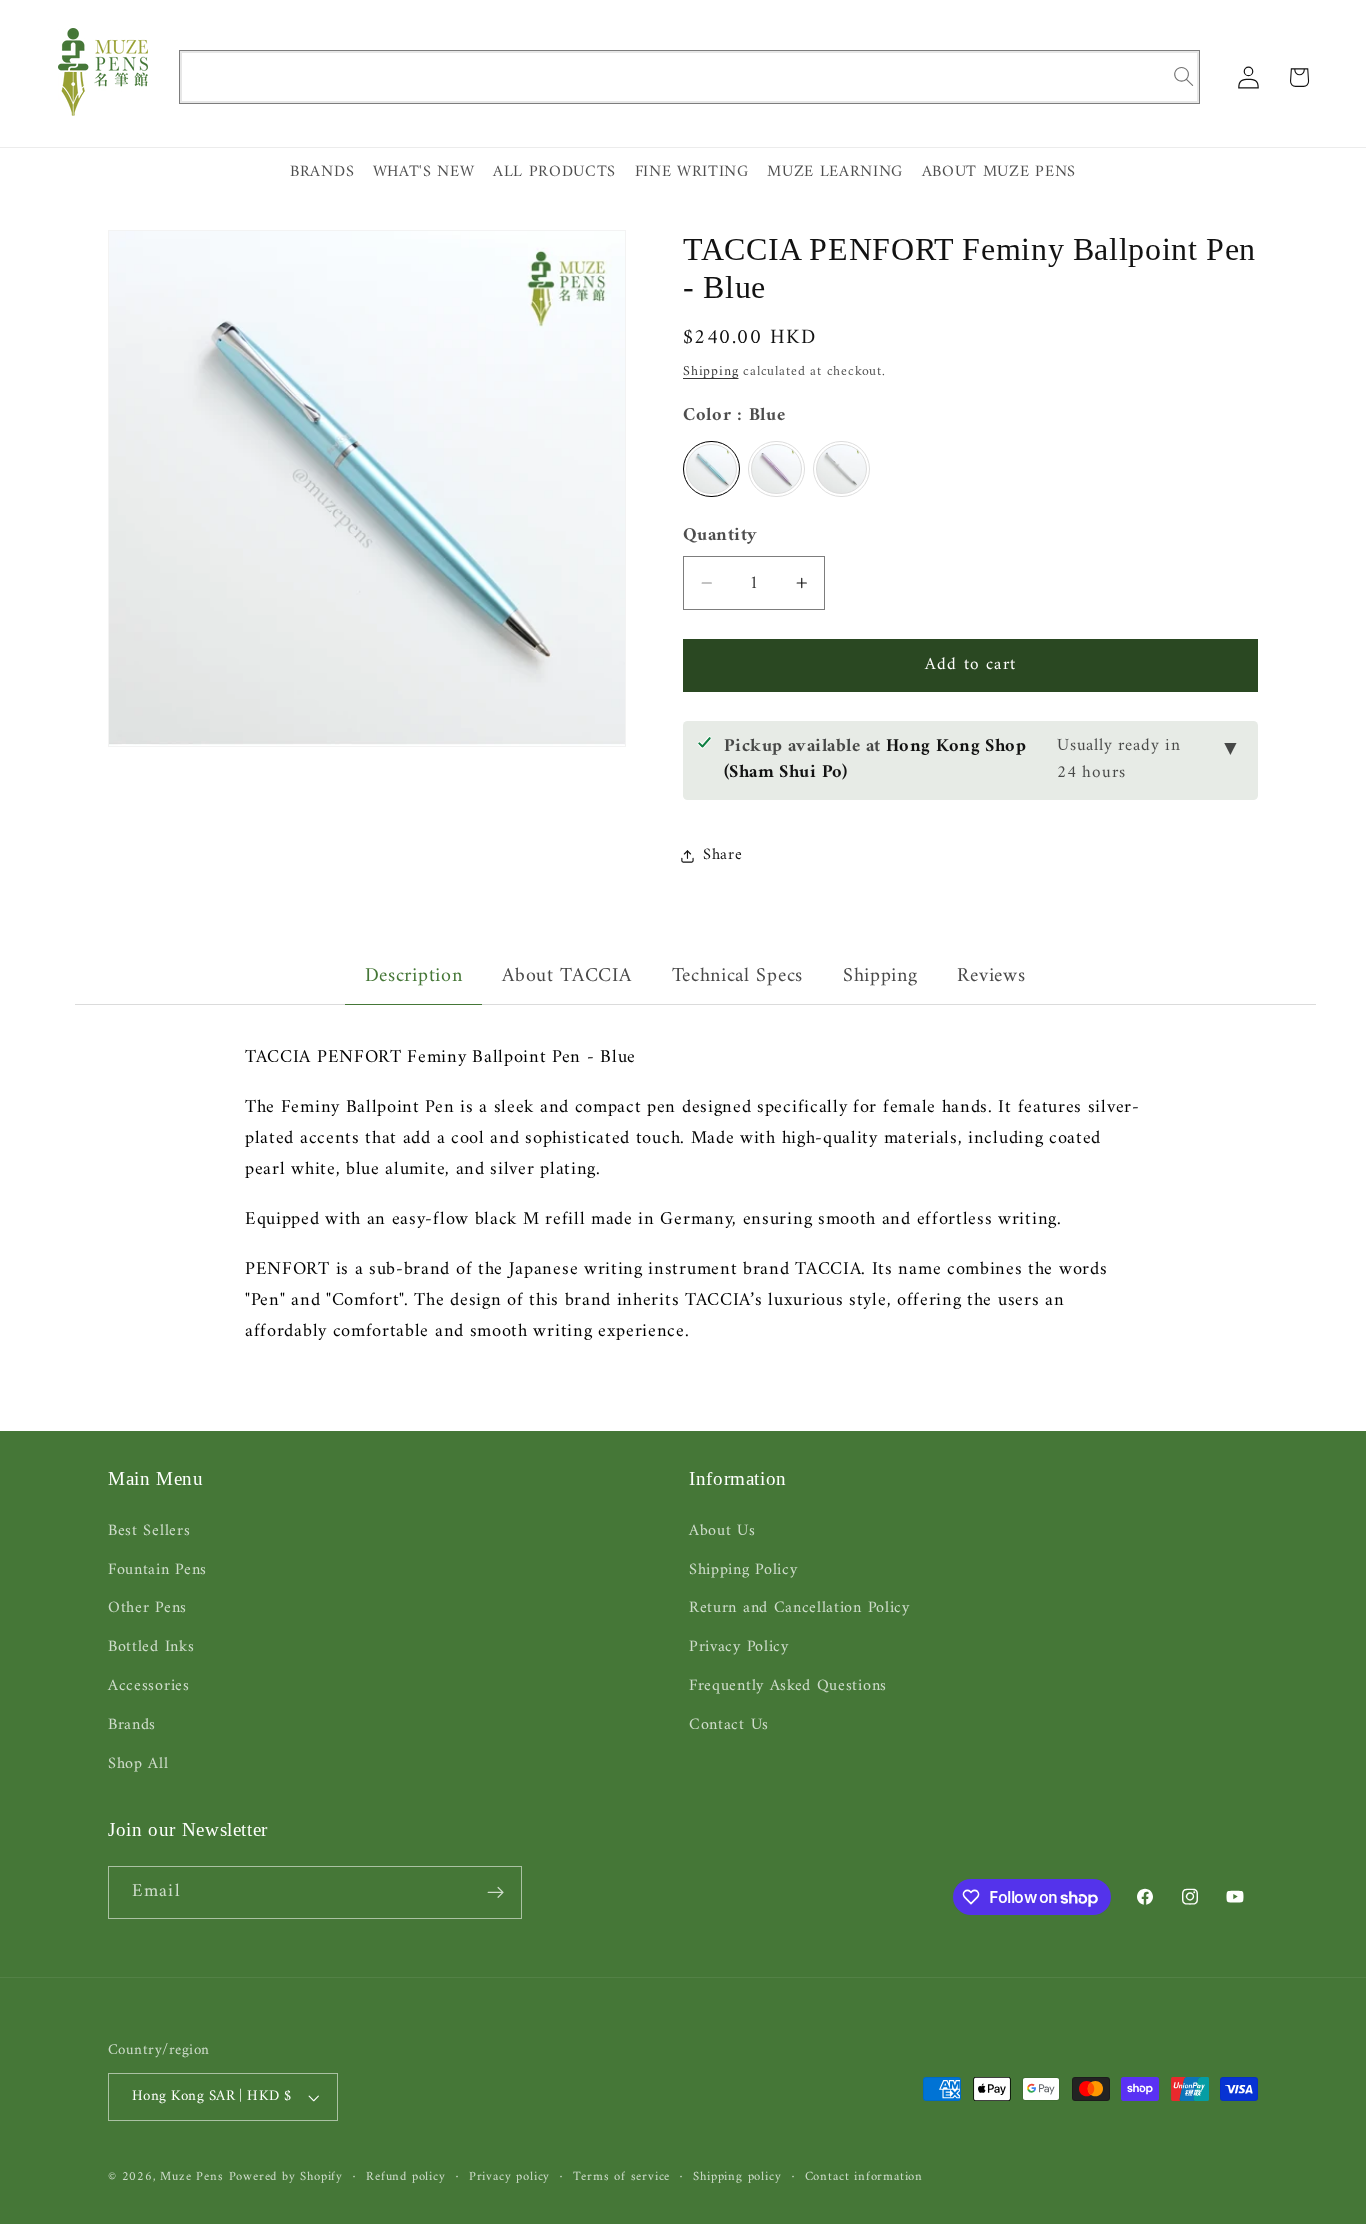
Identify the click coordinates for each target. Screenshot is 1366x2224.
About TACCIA (566, 976)
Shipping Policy (743, 1570)
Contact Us (729, 1725)
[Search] (1183, 76)
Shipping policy (737, 2177)
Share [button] (722, 855)
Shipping (710, 371)
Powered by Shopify (286, 2177)
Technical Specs (737, 976)
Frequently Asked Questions (788, 1686)
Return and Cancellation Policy (799, 1608)
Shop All (138, 1764)
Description (414, 976)
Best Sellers (149, 1531)
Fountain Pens (157, 1570)
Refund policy (405, 2177)
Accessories (149, 1686)
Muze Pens (191, 2177)
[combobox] (689, 77)
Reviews (991, 976)
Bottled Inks (151, 1647)
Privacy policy (509, 2177)
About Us (722, 1531)
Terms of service (621, 2177)
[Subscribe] (495, 1893)
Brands (132, 1725)
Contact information (864, 2177)
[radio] (711, 469)
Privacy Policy (739, 1647)
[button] (1299, 77)
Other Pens (147, 1608)
